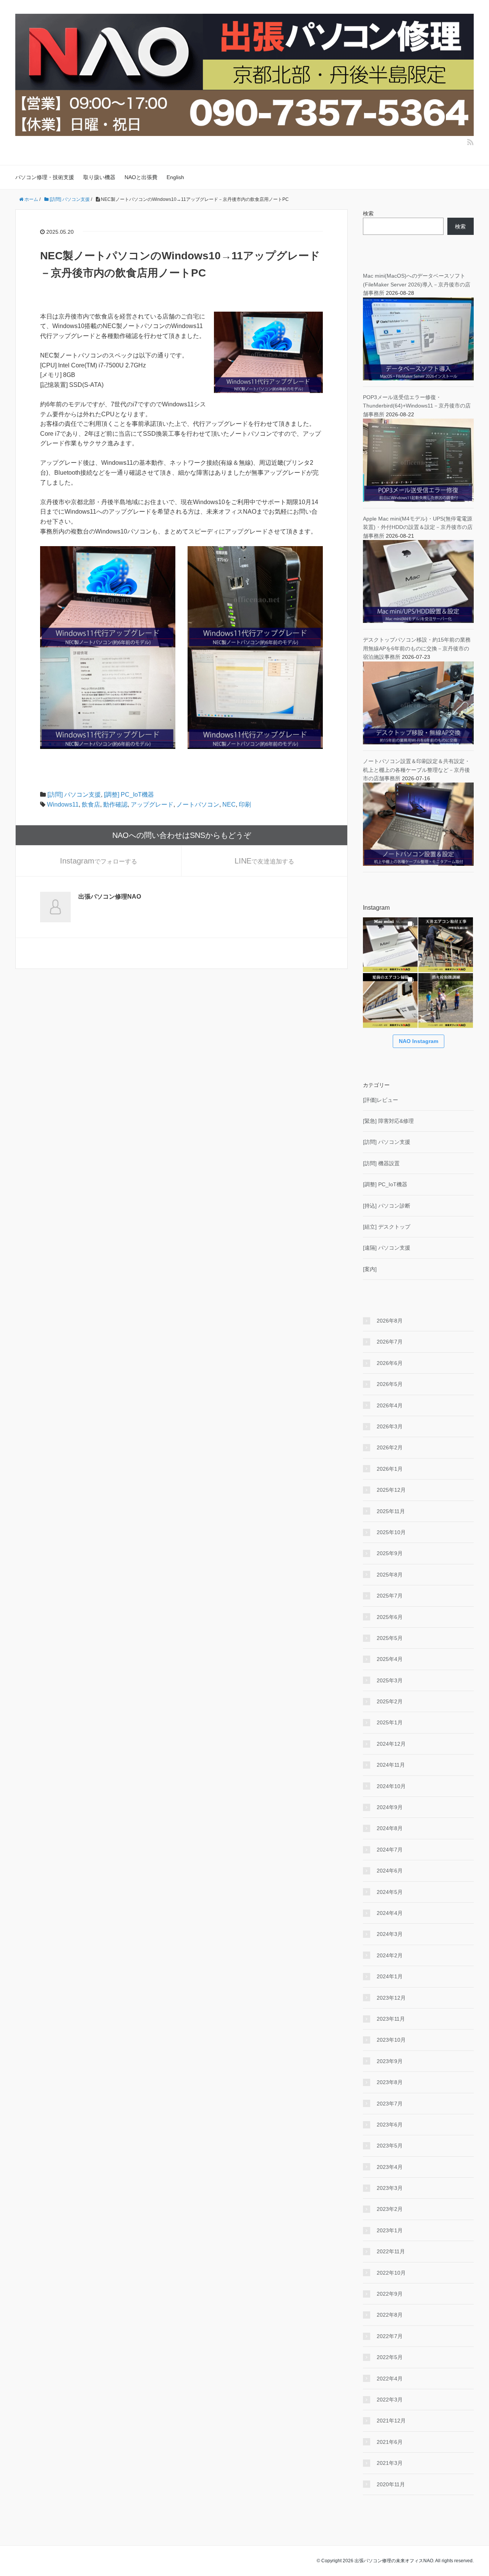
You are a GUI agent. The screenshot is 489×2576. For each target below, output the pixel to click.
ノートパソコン (198, 804)
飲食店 (91, 804)
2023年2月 (390, 2209)
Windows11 (63, 804)
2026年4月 (390, 1405)
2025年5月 (390, 1638)
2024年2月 (390, 1955)
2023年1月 (390, 2230)
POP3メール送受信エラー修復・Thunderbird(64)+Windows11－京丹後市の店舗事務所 (417, 406)
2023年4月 (390, 2167)
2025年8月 (390, 1575)
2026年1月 (390, 1469)
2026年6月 (390, 1363)
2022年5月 (390, 2357)
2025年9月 (390, 1553)
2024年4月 (390, 1913)
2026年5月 (390, 1384)
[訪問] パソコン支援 (74, 795)
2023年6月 (390, 2125)
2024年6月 (390, 1871)
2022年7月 (390, 2336)
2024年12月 (391, 1744)
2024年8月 (390, 1828)
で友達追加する (264, 861)
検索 (368, 213)
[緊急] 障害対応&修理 (388, 1121)
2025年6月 (390, 1617)
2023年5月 (390, 2146)
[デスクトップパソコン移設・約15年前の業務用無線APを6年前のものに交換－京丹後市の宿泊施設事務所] (418, 702)
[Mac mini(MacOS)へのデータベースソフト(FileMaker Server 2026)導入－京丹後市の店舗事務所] (418, 338)
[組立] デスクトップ (387, 1227)
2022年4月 (390, 2379)
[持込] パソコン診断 (387, 1206)
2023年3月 (390, 2188)
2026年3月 (390, 1426)
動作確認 (115, 804)
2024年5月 (390, 1892)
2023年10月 (391, 2040)
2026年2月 (390, 1447)
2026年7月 (390, 1342)
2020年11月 (391, 2484)
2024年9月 (390, 1807)
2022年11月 (391, 2251)
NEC (229, 804)
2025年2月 (390, 1701)
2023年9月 (390, 2061)
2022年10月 (391, 2273)
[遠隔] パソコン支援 (387, 1248)
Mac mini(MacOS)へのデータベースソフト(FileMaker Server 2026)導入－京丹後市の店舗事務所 (417, 284)
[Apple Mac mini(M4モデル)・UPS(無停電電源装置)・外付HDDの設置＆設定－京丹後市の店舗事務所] (418, 581)
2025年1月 (390, 1722)
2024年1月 (390, 1976)
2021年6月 (390, 2442)
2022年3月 (390, 2400)
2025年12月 (391, 1490)
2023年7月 (390, 2104)
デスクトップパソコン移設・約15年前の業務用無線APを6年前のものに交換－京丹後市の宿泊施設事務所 (417, 648)
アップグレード (152, 804)
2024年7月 (390, 1850)
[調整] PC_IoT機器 (129, 795)
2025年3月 (390, 1680)
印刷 (245, 804)
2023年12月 (391, 1998)
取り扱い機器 (99, 177)
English (175, 177)
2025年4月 (390, 1659)
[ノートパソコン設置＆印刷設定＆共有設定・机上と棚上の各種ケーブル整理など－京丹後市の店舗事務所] (418, 824)
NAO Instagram (419, 1041)
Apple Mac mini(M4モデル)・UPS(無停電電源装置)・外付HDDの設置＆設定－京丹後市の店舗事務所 (418, 527)
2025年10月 (391, 1532)
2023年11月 (391, 2019)
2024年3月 (390, 1934)
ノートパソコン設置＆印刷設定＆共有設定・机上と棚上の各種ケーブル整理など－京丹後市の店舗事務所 (416, 770)
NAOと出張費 (141, 177)
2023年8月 (390, 2082)
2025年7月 (390, 1596)
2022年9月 (390, 2294)
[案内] (370, 1269)
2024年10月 (391, 1786)
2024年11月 (391, 1765)
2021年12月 (391, 2421)
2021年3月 (390, 2463)
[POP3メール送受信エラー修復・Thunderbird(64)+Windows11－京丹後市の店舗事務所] (418, 460)
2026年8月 (390, 1321)
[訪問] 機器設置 (381, 1163)
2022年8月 (390, 2315)
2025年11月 (391, 1511)
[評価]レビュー (381, 1100)
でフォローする (99, 861)
